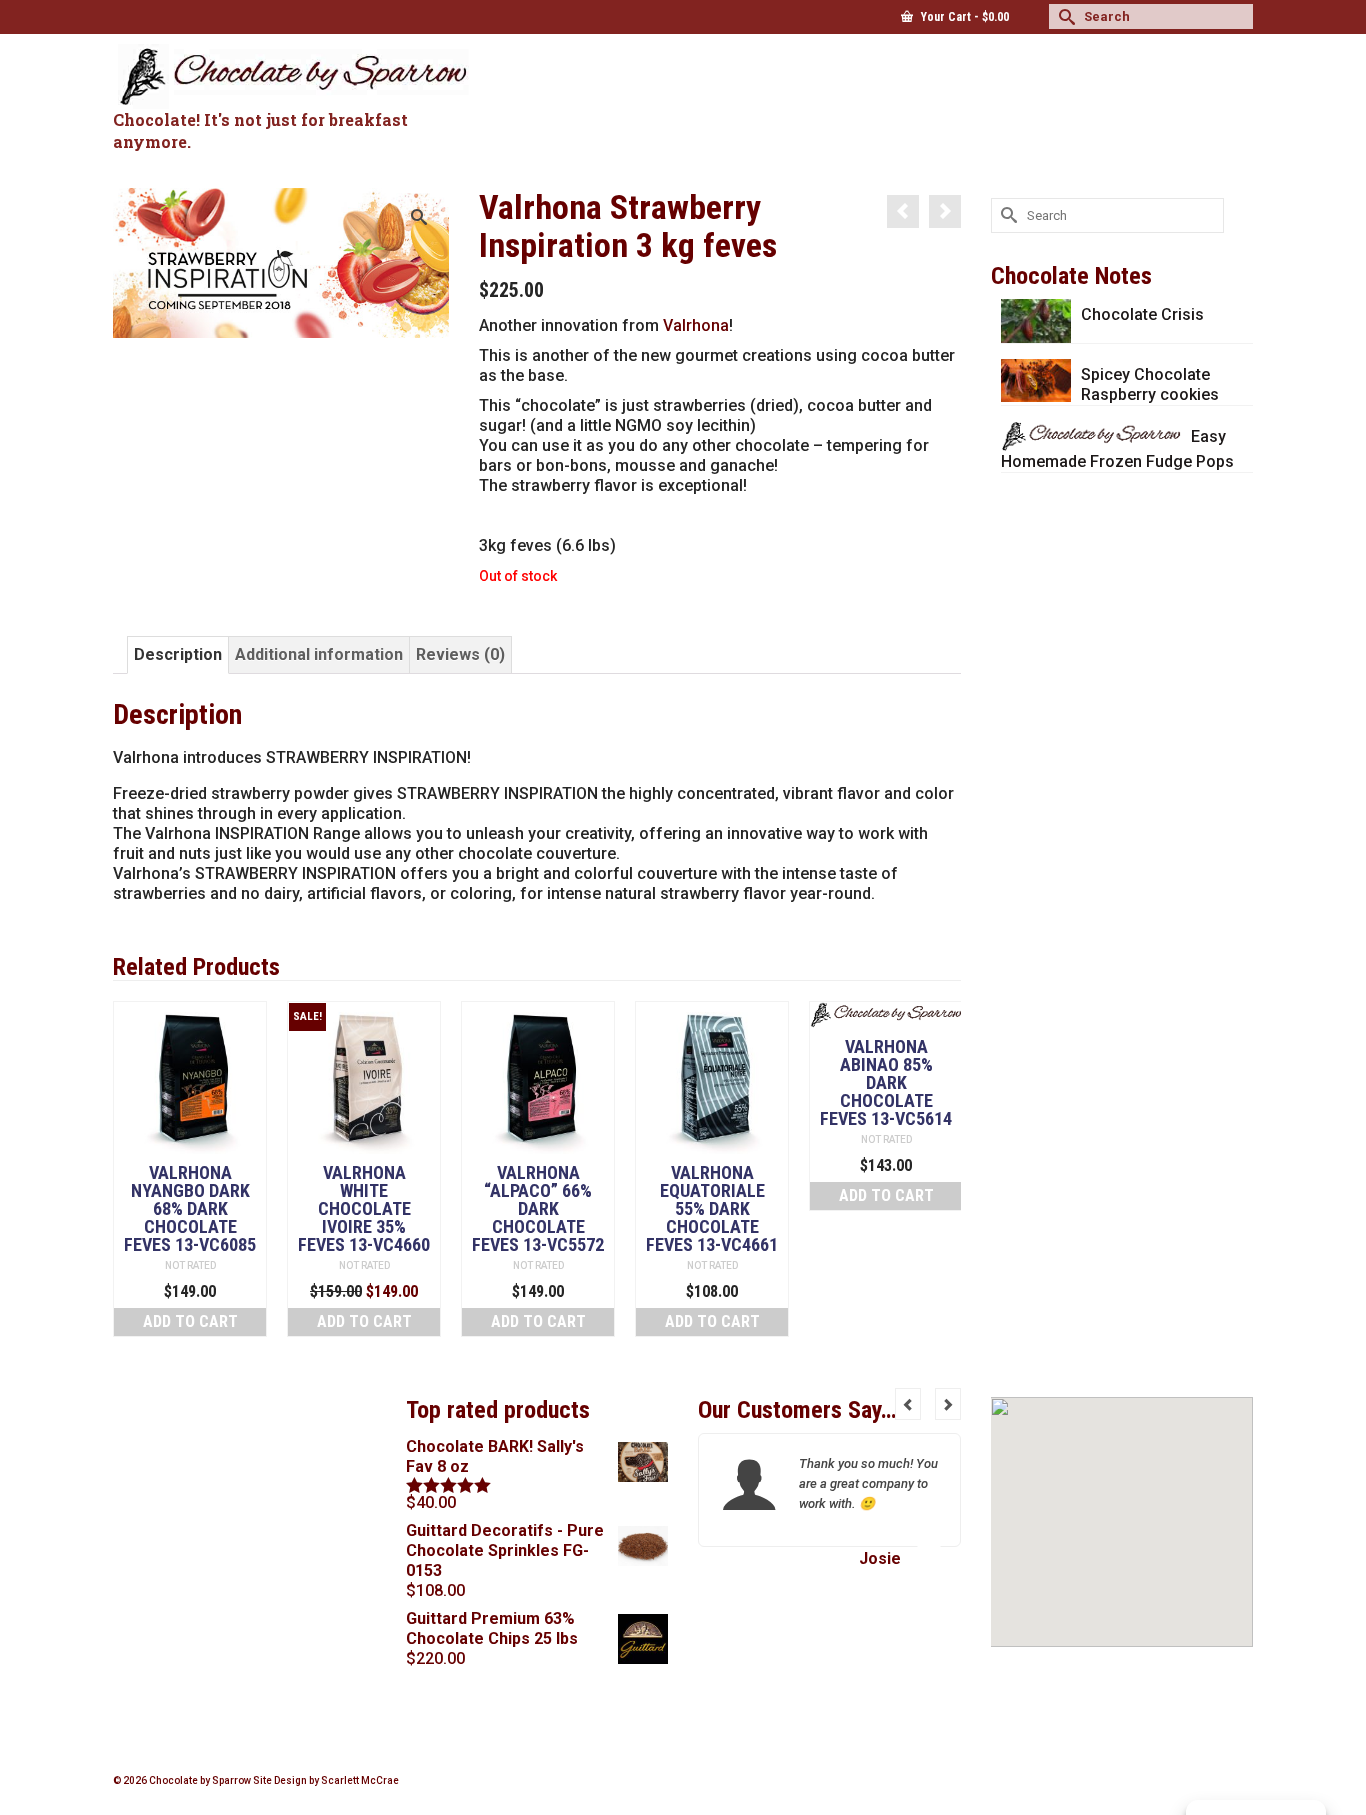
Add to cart (190, 1321)
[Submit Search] (1064, 16)
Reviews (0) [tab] (460, 654)
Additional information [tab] (319, 654)
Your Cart (963, 17)
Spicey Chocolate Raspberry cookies (1150, 384)
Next (943, 1168)
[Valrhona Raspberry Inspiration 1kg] (903, 211)
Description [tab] (178, 654)
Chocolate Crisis (1142, 314)
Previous (130, 1168)
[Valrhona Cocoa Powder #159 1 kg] (945, 211)
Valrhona (696, 325)
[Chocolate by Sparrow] (293, 76)
